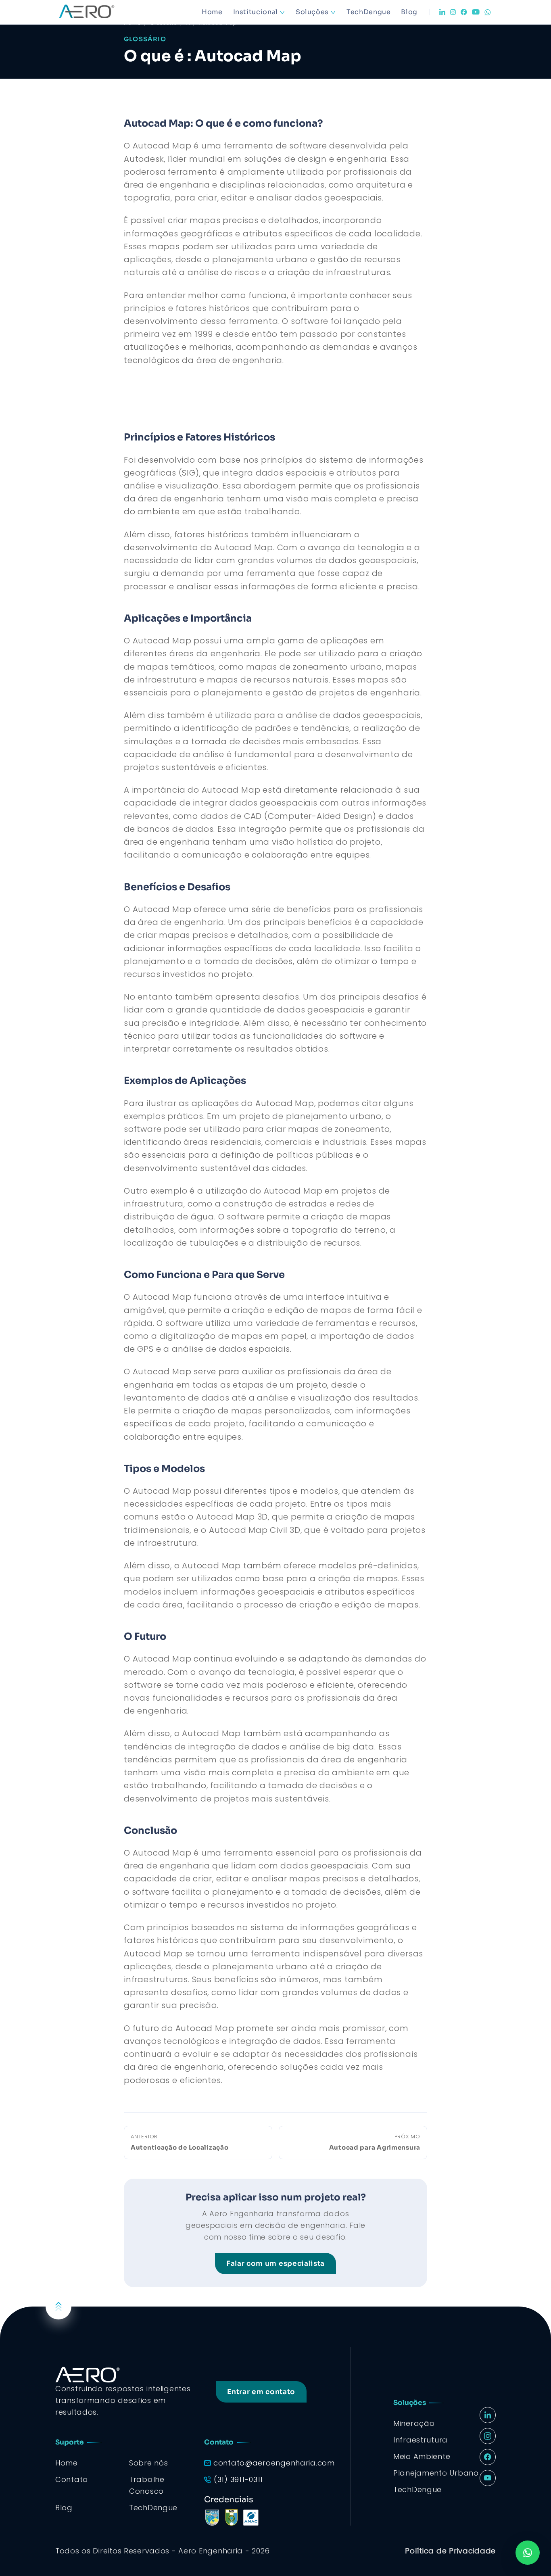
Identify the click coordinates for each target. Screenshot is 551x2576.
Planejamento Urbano (436, 2473)
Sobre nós (148, 2463)
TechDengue (368, 12)
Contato (72, 2479)
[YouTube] (476, 12)
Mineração (414, 2423)
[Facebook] (464, 12)
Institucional (256, 12)
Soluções (312, 12)
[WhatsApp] (488, 12)
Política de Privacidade (450, 2551)
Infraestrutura (421, 2440)
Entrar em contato (261, 2392)
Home (212, 12)
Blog (409, 12)
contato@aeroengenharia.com (274, 2463)
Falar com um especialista (275, 2264)
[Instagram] (453, 12)
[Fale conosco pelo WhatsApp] (528, 2553)
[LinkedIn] (442, 12)
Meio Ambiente (422, 2456)
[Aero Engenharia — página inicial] (98, 12)
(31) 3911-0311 (238, 2479)
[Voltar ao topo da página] (58, 2307)
